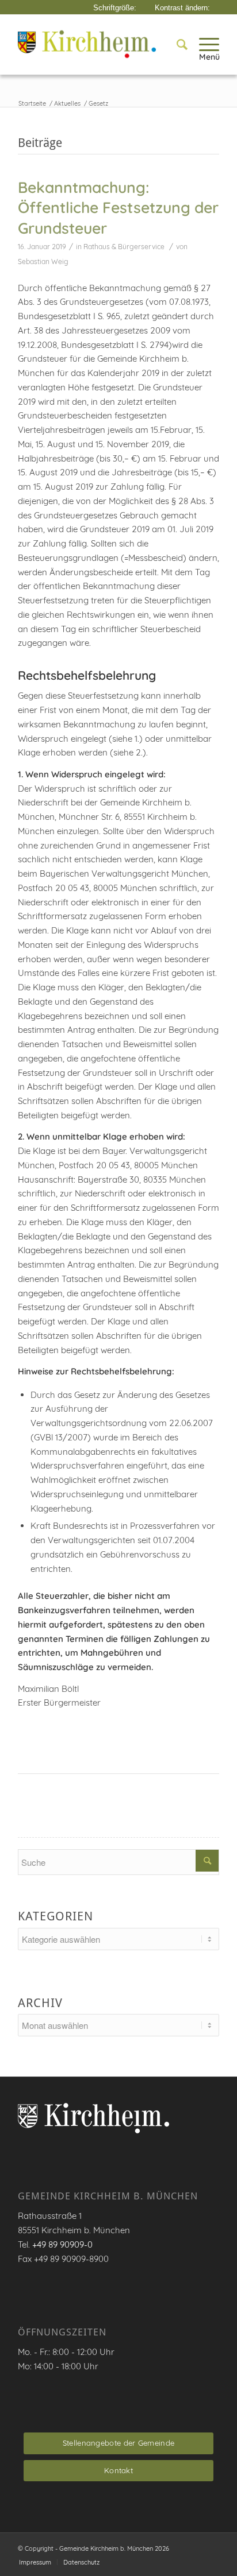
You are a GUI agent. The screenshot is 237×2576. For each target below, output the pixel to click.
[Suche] (176, 44)
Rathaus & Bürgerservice (124, 247)
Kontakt (118, 2470)
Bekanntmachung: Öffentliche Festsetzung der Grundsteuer (118, 208)
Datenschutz (81, 2562)
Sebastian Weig (43, 262)
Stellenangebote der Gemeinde (118, 2443)
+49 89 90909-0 (62, 2244)
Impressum (35, 2562)
